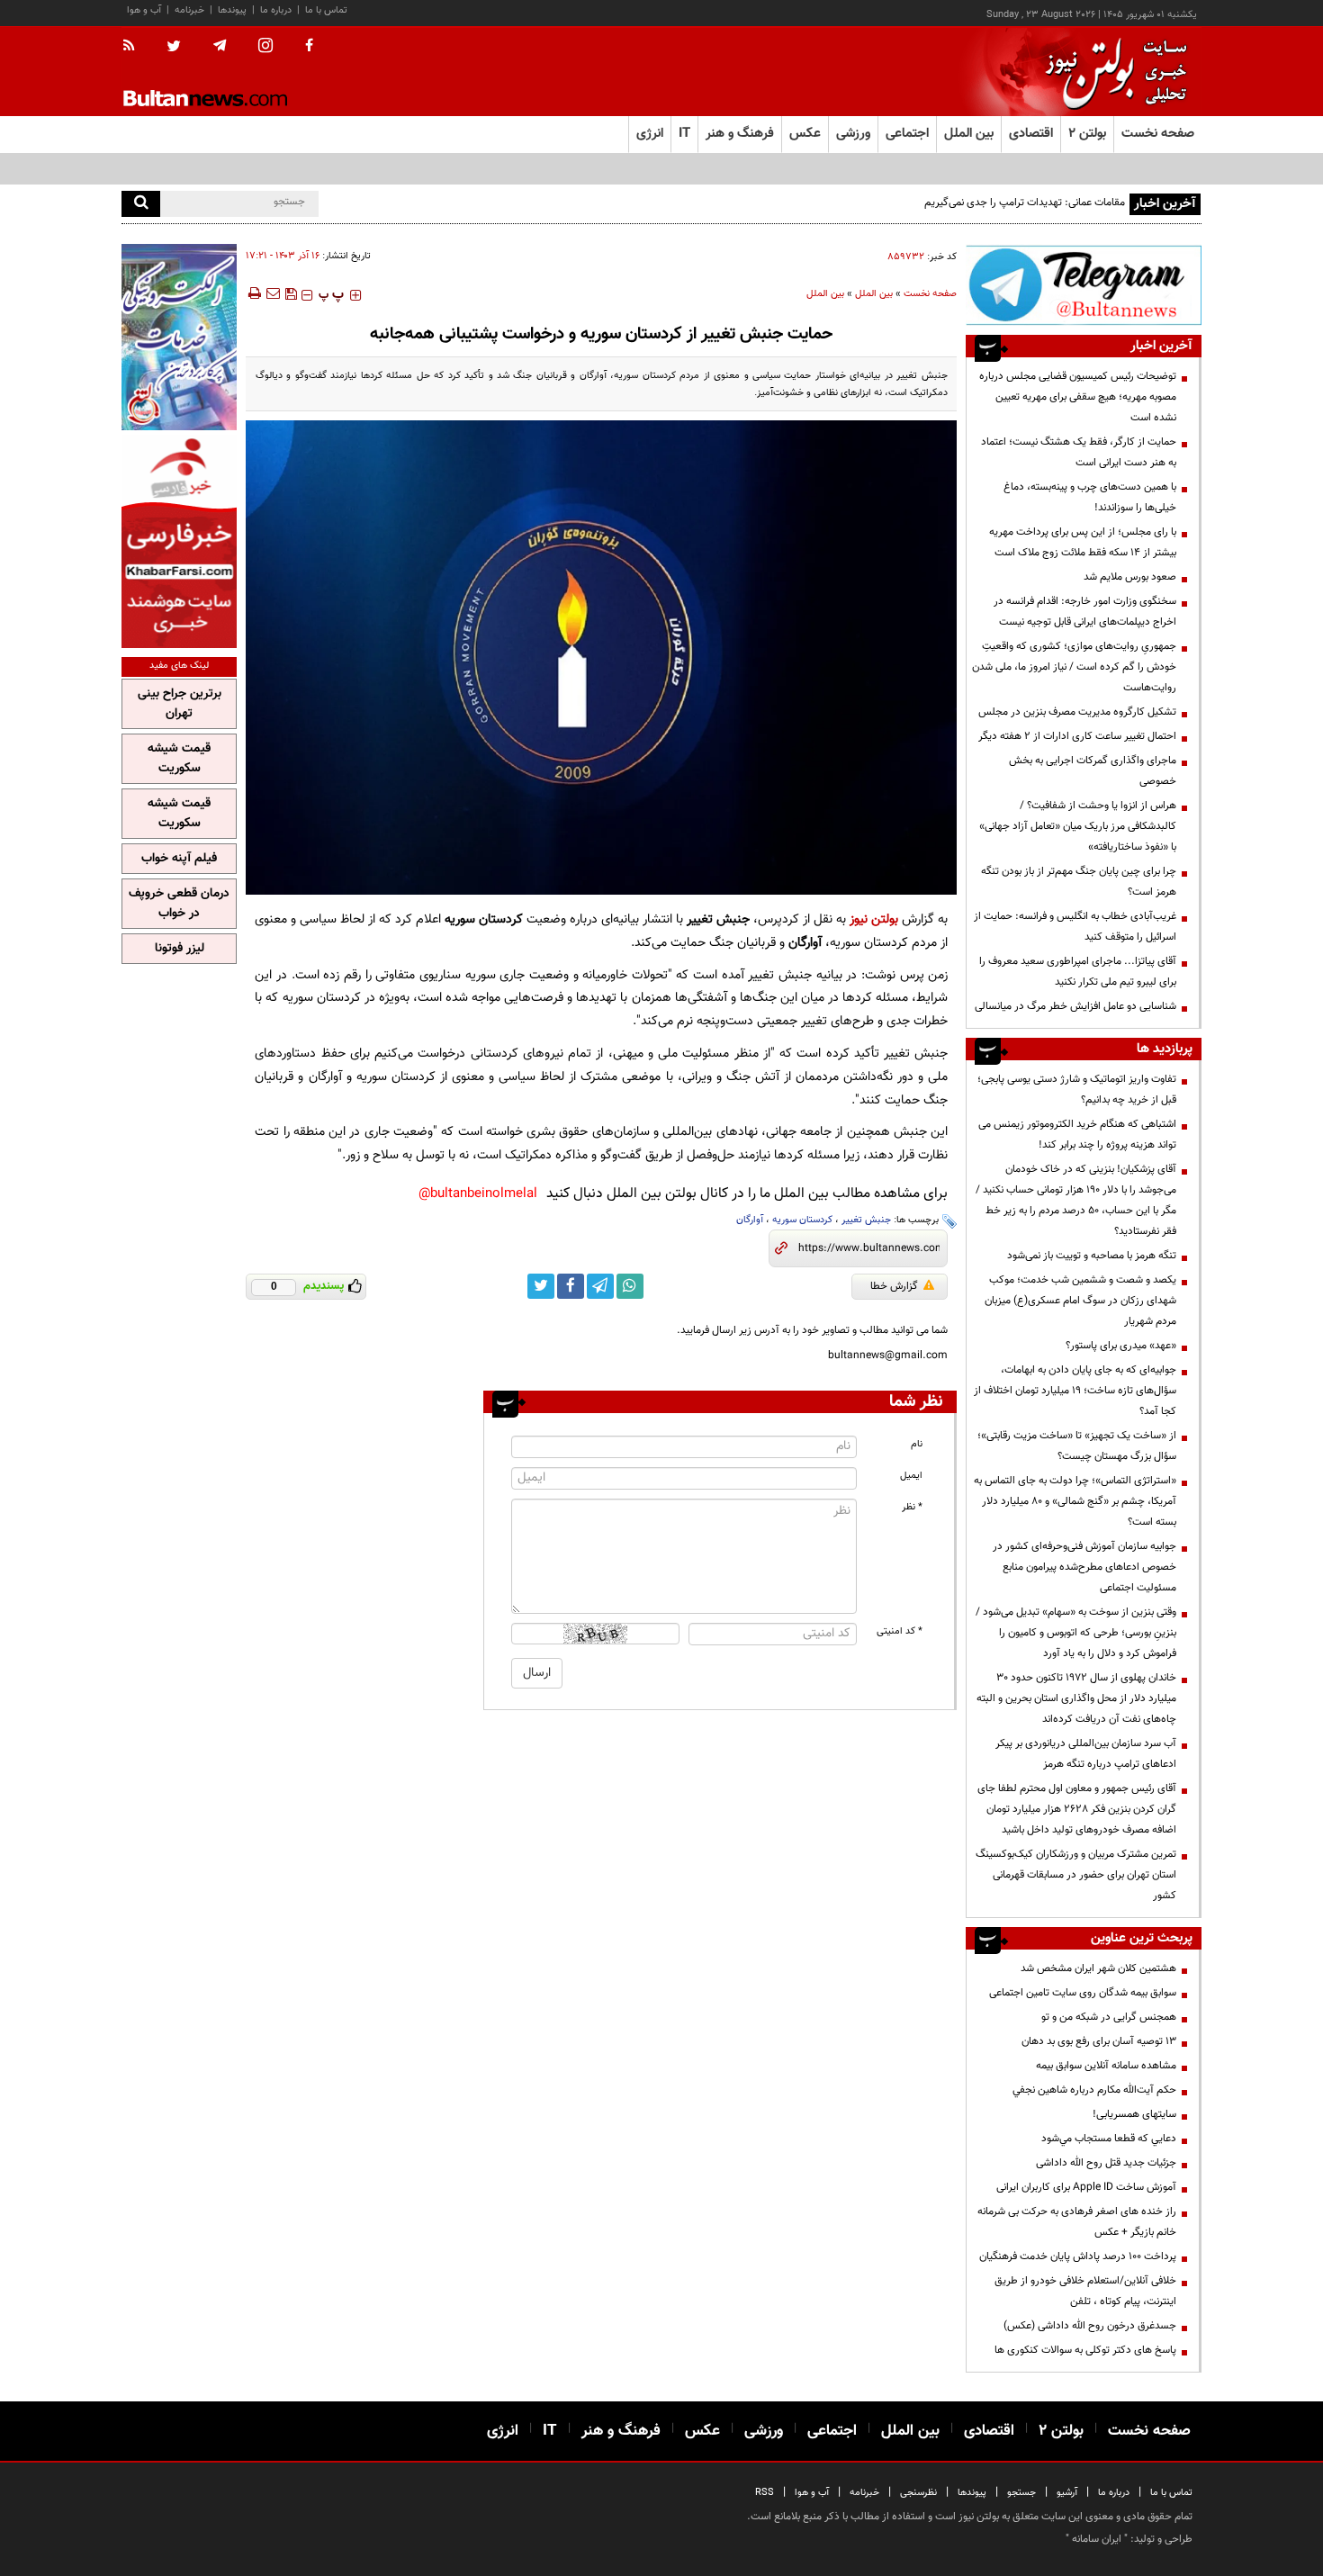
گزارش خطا (894, 1286)
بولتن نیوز (874, 919)
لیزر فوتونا (180, 949)
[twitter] (174, 48)
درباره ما (276, 10)
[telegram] (220, 46)
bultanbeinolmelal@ (478, 1194)
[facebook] (309, 47)
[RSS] (135, 47)
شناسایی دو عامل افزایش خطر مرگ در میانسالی (1075, 1006)
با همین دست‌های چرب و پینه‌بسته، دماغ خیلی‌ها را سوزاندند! (1090, 497)
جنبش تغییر (866, 1220)
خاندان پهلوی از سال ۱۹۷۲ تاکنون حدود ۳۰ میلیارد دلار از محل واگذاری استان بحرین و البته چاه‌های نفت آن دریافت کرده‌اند (1076, 1698)
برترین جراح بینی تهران (180, 704)
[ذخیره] (291, 293)
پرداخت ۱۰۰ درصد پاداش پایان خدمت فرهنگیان (1078, 2256)
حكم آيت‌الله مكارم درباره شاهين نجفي (1094, 2090)
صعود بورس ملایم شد (1130, 577)
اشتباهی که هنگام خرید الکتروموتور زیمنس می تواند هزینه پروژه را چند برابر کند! (1077, 1135)
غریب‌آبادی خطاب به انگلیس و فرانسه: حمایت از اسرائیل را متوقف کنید (1075, 927)
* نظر (912, 1507)
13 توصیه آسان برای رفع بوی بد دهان (1099, 2041)
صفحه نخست (1158, 134)
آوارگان (750, 1220)
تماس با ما (326, 10)
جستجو (1021, 2493)
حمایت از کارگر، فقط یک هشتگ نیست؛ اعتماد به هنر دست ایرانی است (1079, 452)
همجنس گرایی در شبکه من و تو (1109, 2017)
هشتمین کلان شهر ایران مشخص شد (1098, 1968)
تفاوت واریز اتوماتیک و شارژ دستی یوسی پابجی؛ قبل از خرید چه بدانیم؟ (1077, 1090)
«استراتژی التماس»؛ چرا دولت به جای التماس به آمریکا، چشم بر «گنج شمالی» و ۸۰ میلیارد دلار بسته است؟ (1075, 1501)
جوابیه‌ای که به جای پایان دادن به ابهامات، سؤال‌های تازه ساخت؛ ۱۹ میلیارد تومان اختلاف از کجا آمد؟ (1075, 1391)
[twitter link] (541, 1286)
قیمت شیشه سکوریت (179, 759)
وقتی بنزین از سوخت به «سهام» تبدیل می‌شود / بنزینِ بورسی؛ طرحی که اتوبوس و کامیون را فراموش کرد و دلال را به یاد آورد (1076, 1633)
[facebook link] (571, 1286)
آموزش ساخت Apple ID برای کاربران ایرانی (1086, 2187)
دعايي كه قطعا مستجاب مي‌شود (1109, 2139)
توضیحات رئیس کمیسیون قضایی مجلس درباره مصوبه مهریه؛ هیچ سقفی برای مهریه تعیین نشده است (1078, 397)
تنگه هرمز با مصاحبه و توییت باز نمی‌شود (1092, 1256)
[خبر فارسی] (179, 541)
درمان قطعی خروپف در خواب (179, 904)
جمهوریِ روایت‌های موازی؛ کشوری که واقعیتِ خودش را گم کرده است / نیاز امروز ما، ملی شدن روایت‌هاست (1074, 667)
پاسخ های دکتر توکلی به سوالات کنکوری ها (1085, 2350)
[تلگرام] (1084, 285)
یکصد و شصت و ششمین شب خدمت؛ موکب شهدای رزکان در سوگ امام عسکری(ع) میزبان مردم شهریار (1080, 1301)
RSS (765, 2493)
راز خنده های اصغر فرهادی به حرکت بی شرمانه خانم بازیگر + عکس (1077, 2222)
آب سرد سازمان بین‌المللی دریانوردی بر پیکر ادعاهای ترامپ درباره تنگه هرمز (1086, 1754)
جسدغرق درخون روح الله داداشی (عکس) (1090, 2326)
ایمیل (911, 1476)
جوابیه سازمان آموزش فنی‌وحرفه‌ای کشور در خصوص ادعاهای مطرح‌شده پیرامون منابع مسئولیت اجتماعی (1084, 1567)
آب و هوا (144, 10)
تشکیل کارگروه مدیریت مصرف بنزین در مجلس (1077, 712)
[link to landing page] (1111, 72)
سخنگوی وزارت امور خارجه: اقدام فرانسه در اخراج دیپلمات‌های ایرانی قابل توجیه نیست (1085, 612)
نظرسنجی (918, 2493)
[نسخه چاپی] (253, 293)
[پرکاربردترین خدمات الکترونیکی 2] (179, 337)
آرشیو (1067, 2493)
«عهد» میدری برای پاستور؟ (1121, 1346)
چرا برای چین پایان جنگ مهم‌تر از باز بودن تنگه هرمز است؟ (1079, 882)
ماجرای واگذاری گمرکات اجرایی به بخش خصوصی (1093, 771)
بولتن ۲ (1087, 134)
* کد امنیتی (900, 1631)
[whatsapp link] (630, 1286)
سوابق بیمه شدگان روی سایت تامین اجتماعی (1083, 1993)
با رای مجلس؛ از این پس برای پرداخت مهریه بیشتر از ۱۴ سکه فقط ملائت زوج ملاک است (1083, 542)
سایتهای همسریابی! (1134, 2114)
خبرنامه (189, 10)
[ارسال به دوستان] (273, 293)
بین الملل (874, 294)
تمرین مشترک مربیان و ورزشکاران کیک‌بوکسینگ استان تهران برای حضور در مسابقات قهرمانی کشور (1076, 1875)
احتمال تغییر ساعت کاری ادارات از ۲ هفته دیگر (1077, 736)
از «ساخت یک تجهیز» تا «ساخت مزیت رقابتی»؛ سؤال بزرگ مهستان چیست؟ (1077, 1446)
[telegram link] (600, 1286)
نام (917, 1444)
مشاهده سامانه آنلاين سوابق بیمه (1106, 2066)
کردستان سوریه (802, 1220)
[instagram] (265, 47)
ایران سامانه (1097, 2539)
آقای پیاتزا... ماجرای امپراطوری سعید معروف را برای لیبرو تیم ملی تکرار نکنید (1078, 972)
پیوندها (232, 10)
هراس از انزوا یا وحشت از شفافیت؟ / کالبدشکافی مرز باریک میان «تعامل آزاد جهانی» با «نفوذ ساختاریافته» (1078, 826)
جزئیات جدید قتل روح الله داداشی (1106, 2163)
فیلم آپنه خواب (179, 859)
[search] (141, 204)
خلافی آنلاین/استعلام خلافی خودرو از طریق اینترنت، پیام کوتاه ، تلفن (1085, 2291)
